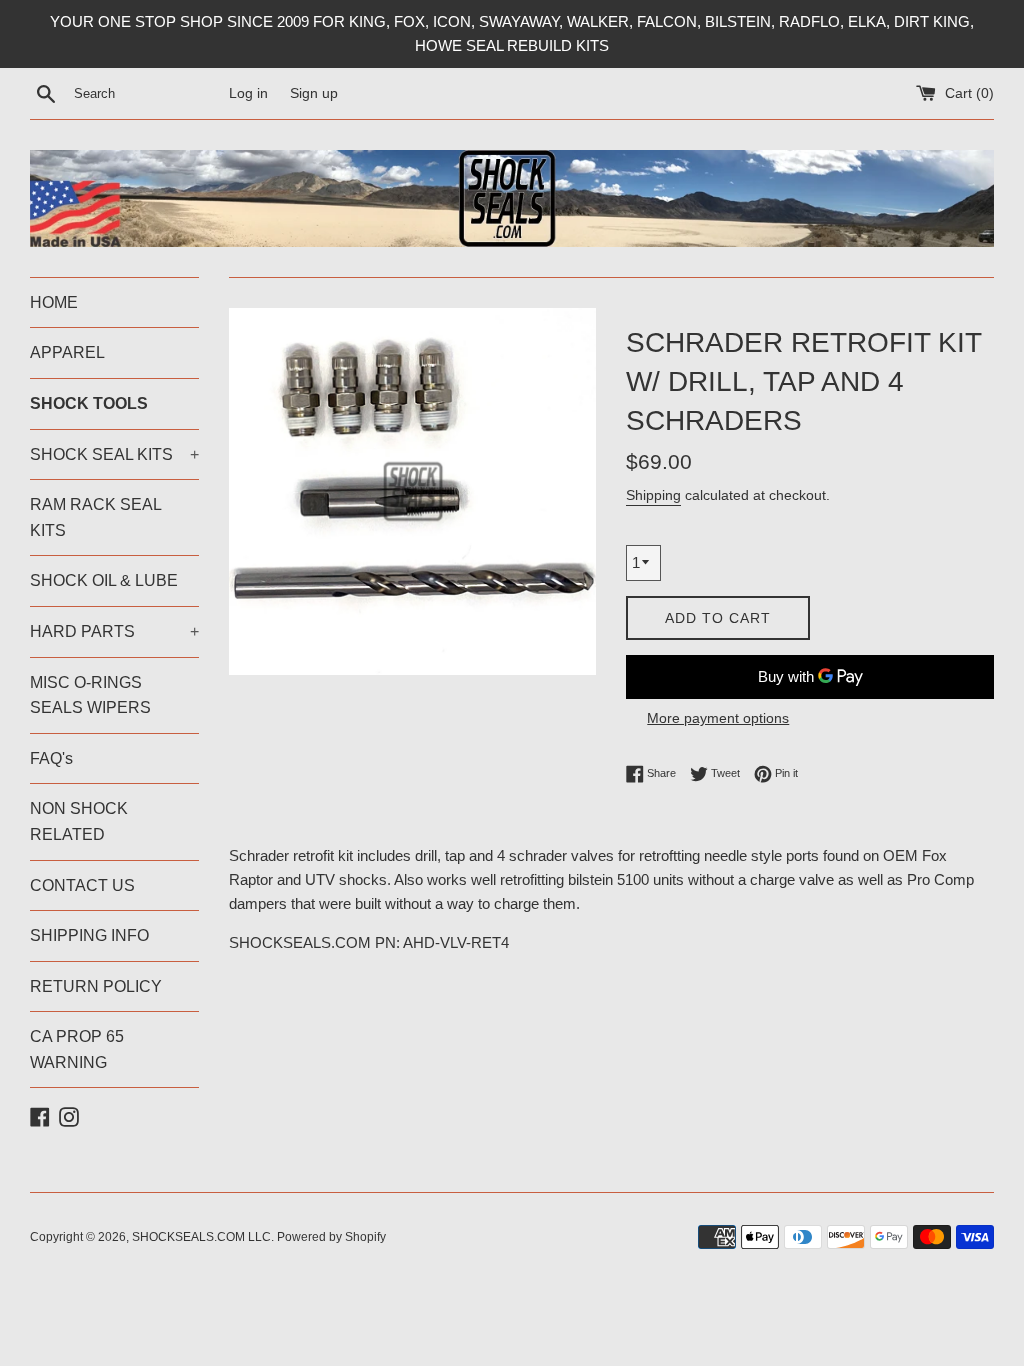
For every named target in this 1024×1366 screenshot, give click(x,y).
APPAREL (67, 352)
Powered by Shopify (331, 1237)
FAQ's (51, 758)
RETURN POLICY (96, 986)
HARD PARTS (114, 631)
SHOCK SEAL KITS (114, 454)
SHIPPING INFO (89, 935)
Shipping (653, 495)
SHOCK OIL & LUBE (104, 580)
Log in (248, 93)
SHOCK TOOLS (89, 403)
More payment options (718, 718)
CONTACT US (82, 885)
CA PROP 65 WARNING (77, 1049)
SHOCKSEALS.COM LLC (201, 1237)
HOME (54, 302)
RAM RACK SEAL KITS (95, 517)
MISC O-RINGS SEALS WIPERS (90, 695)
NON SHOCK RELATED (79, 821)
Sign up (314, 93)
